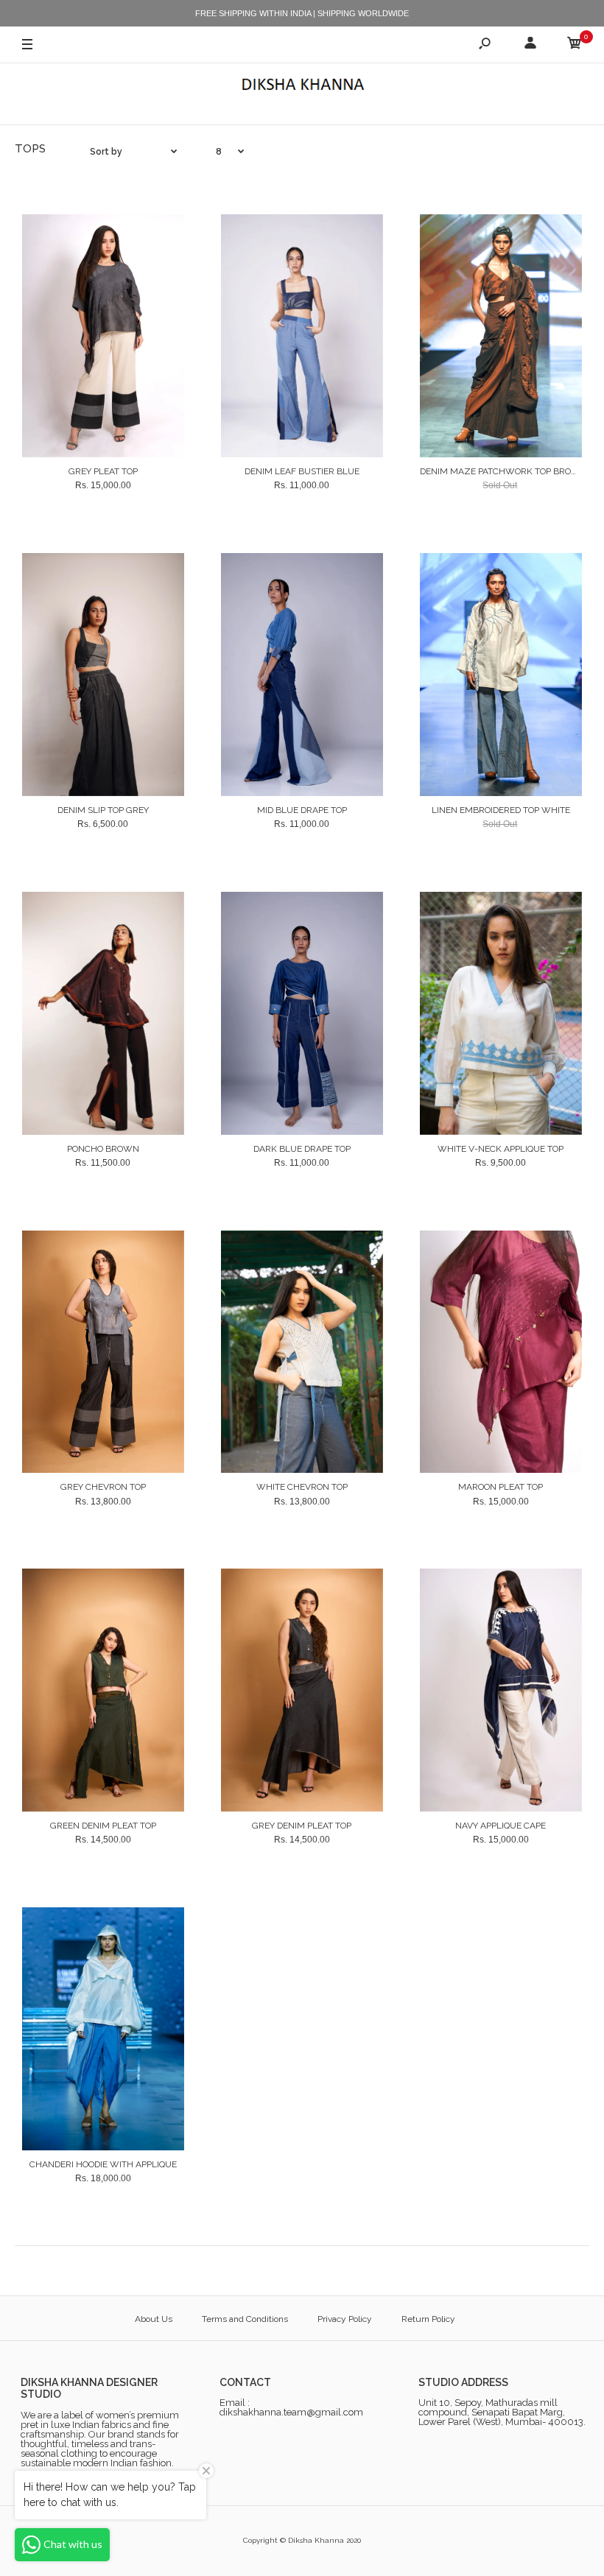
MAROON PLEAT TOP (501, 1487)
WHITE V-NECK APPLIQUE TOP (501, 1149)
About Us (154, 2319)
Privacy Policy (345, 2319)
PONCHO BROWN (103, 1149)
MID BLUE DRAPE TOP (302, 810)
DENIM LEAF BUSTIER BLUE (302, 471)
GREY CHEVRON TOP (103, 1487)
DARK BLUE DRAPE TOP (302, 1149)
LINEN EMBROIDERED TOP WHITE (501, 810)
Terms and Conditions (245, 2319)
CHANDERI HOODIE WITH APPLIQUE (103, 2164)
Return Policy (428, 2319)
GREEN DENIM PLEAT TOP (103, 1826)
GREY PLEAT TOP (103, 471)
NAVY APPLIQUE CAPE (501, 1826)
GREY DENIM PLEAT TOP (302, 1826)
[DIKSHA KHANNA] (302, 86)
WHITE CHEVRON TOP (302, 1487)
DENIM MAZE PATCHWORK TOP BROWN (503, 471)
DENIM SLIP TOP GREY (103, 810)
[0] (575, 45)
